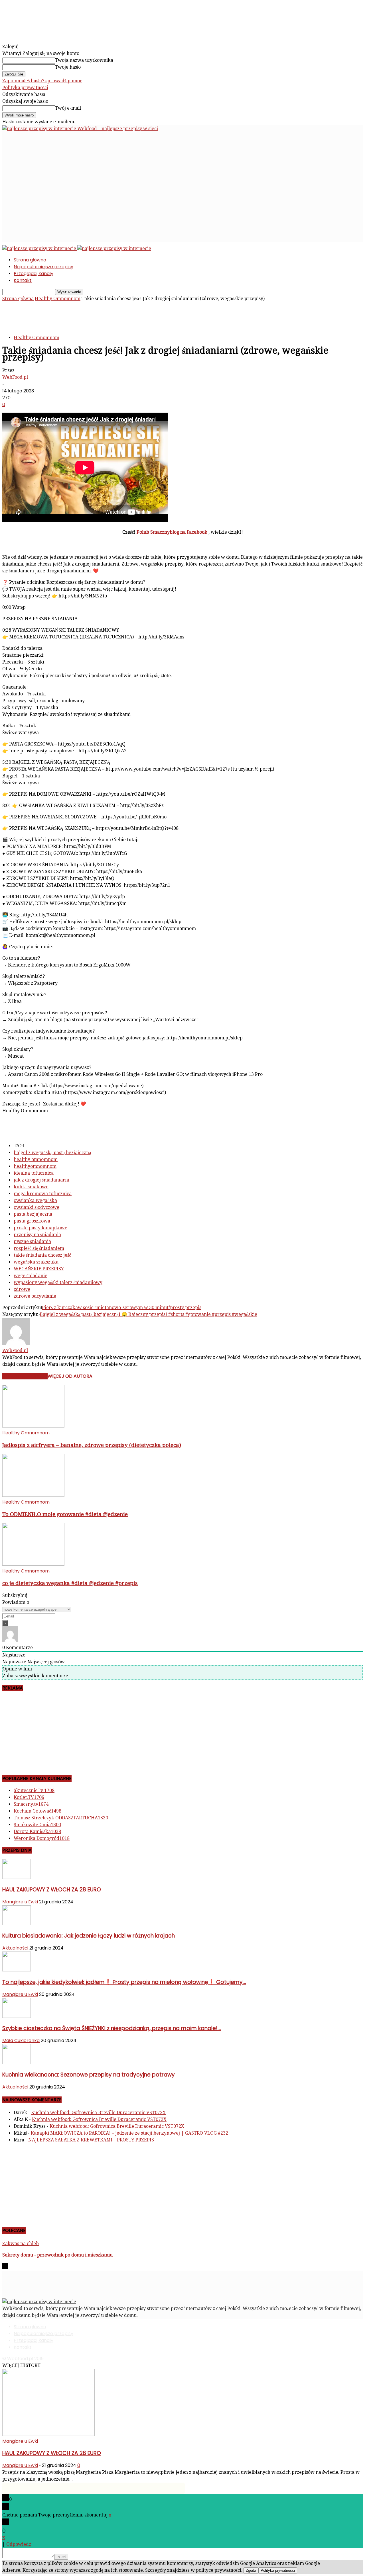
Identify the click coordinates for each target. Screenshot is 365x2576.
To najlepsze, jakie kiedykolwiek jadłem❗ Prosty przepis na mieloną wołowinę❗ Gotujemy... (124, 1982)
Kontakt (23, 280)
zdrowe (22, 1289)
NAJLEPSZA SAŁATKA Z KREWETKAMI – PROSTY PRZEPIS (91, 2140)
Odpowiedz (19, 2544)
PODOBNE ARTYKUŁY (25, 1376)
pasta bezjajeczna (33, 1214)
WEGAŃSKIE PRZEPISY (39, 1269)
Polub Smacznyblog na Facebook (173, 532)
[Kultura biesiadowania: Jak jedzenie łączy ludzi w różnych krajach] (17, 1924)
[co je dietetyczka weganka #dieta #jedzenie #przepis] (33, 1564)
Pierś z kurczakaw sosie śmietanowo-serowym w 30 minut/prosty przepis (122, 1308)
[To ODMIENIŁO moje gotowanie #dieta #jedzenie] (33, 1495)
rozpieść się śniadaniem (39, 1248)
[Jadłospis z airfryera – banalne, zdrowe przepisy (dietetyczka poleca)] (33, 1426)
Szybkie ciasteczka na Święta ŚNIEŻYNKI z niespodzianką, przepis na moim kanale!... (112, 2028)
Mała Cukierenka (21, 2040)
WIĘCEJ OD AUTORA (70, 1376)
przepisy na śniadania (37, 1235)
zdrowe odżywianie (35, 1296)
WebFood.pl (15, 377)
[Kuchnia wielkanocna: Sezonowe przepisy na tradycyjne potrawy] (17, 2062)
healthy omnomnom (36, 1159)
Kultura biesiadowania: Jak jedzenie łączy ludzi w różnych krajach (89, 1936)
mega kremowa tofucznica (43, 1194)
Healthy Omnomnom (58, 299)
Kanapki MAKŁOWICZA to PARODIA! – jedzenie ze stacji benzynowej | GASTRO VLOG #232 (129, 2133)
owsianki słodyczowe (36, 1207)
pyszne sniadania (32, 1241)
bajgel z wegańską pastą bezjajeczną (52, 1153)
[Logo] (40, 248)
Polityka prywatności (25, 88)
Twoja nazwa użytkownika (84, 60)
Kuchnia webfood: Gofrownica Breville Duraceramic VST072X (98, 2113)
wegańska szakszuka (36, 1262)
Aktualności (15, 1948)
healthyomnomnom (35, 1166)
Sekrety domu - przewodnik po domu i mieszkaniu (57, 2255)
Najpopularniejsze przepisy (43, 267)
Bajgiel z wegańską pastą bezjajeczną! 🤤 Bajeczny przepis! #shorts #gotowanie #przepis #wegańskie (148, 1314)
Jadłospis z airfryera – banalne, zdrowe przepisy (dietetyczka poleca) (92, 1445)
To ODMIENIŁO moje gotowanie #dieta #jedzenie (65, 1514)
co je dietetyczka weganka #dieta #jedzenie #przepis (70, 1583)
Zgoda (251, 2570)
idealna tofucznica (34, 1173)
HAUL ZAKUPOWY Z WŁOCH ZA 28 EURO (52, 1890)
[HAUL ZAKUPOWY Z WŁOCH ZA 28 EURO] (17, 1877)
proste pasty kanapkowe (40, 1228)
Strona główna (30, 260)
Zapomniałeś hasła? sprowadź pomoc (42, 81)
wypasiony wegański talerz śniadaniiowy (58, 1282)
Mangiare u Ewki (20, 1902)
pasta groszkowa (32, 1221)
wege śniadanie (31, 1276)
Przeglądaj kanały (34, 274)
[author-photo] (16, 1344)
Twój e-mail (68, 108)
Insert (61, 2557)
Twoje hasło (68, 67)
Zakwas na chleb (21, 2244)
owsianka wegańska (35, 1200)
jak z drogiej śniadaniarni (41, 1180)
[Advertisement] (106, 145)
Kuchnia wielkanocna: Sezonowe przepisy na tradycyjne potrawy (89, 2075)
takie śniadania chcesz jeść (42, 1255)
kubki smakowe (31, 1187)
